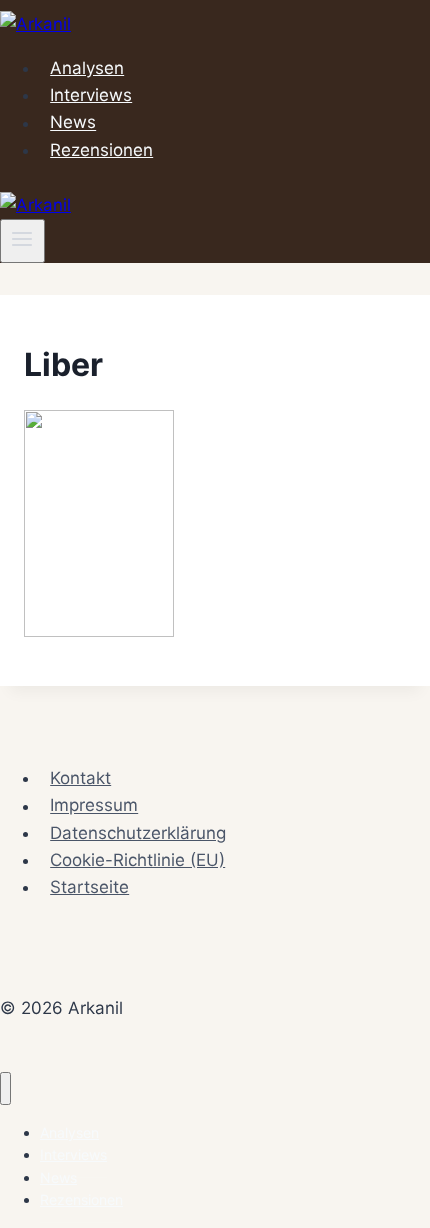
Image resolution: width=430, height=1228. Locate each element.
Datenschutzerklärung (138, 833)
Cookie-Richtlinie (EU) (137, 860)
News (73, 123)
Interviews (91, 95)
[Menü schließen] (5, 1088)
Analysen (87, 68)
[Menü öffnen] (22, 241)
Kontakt (80, 778)
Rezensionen (101, 150)
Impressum (94, 806)
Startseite (89, 887)
